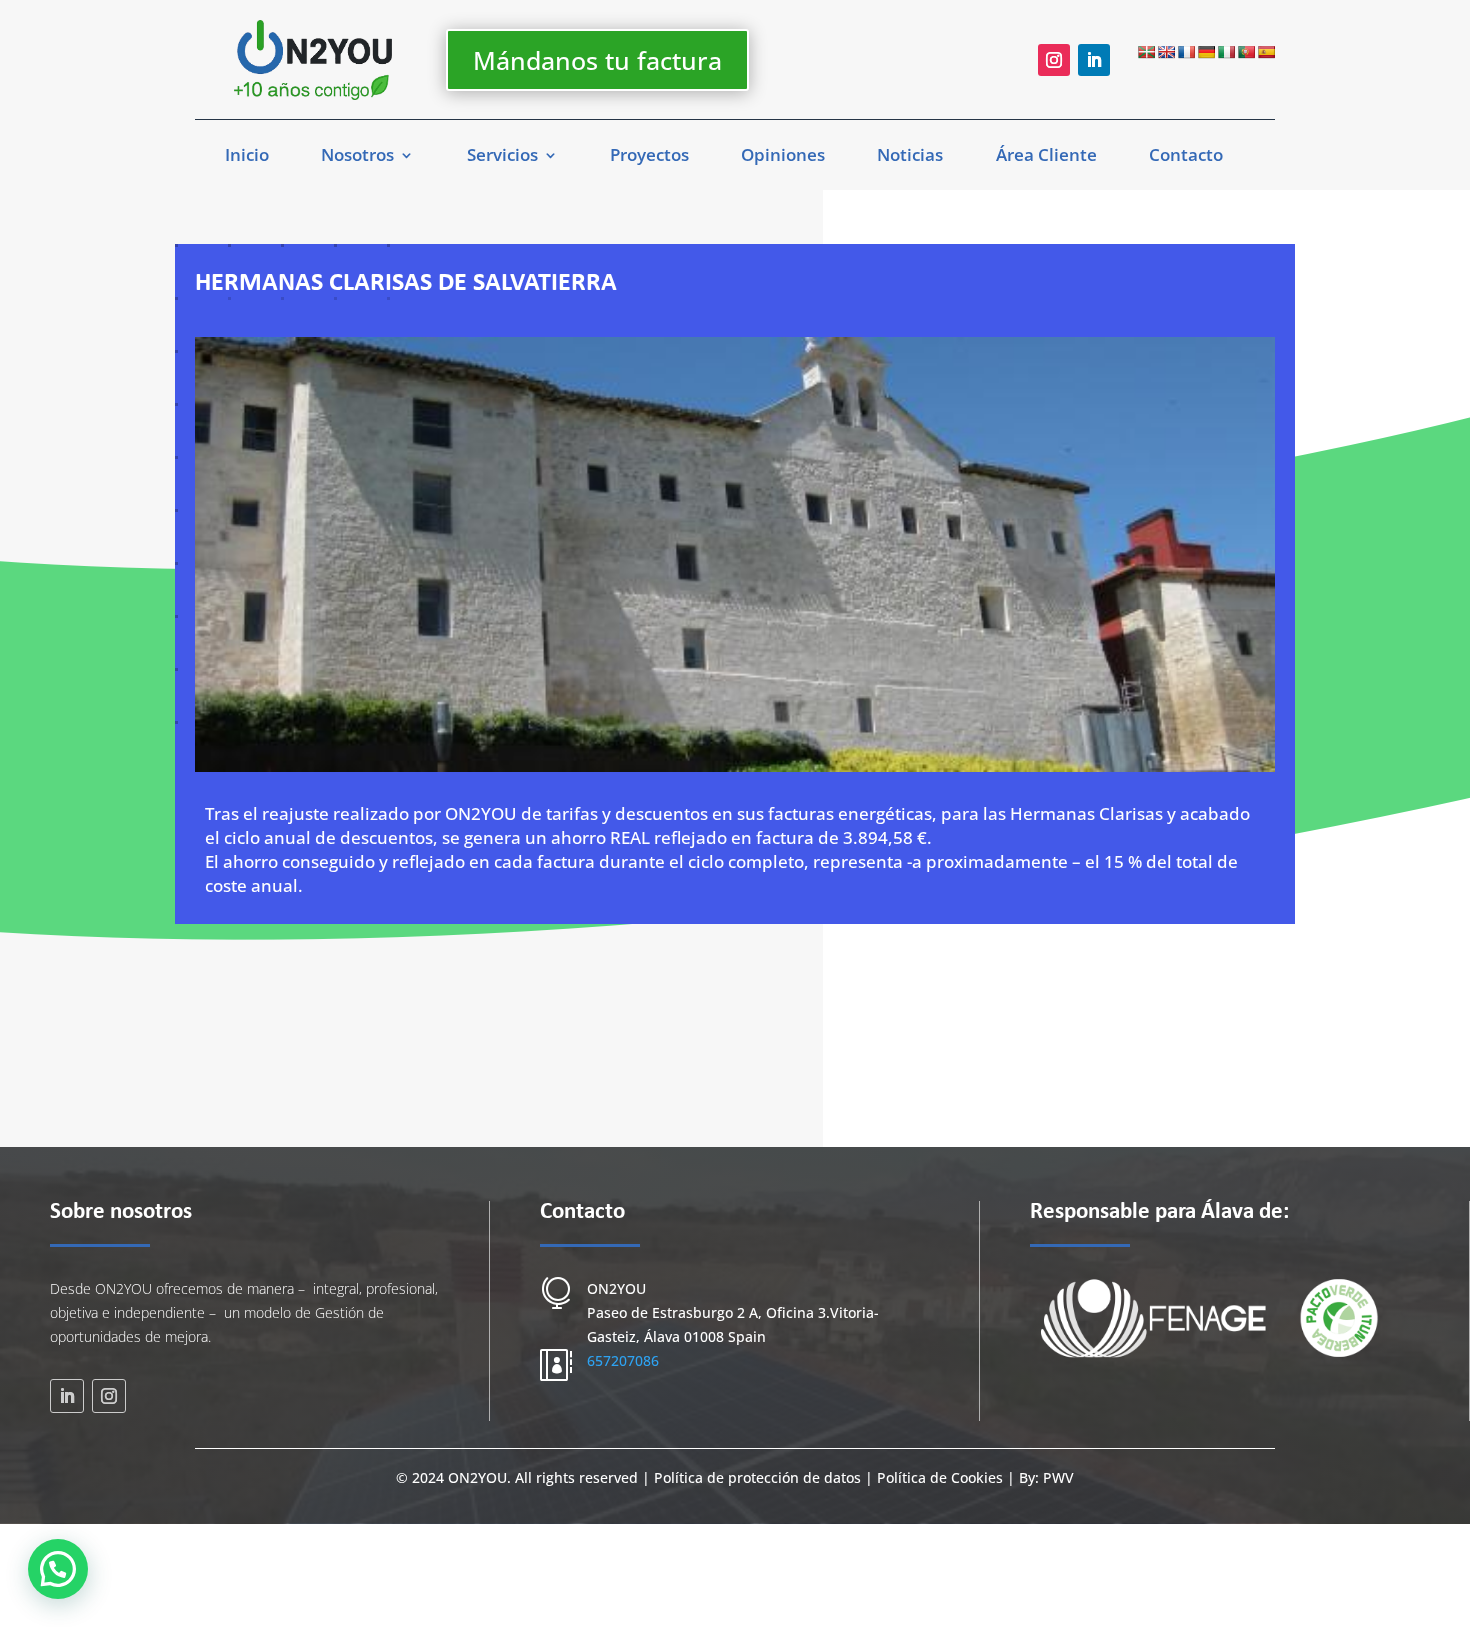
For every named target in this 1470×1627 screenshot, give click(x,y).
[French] (1186, 52)
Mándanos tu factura (597, 60)
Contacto (1186, 157)
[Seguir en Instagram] (1054, 60)
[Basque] (1146, 52)
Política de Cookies (940, 1477)
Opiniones (783, 157)
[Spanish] (1266, 52)
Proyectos (649, 157)
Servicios (502, 157)
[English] (1166, 52)
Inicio (247, 157)
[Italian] (1226, 52)
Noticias (910, 157)
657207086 (623, 1360)
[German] (1206, 52)
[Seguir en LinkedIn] (1094, 60)
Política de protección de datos (759, 1477)
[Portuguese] (1246, 52)
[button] (58, 1569)
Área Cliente (1046, 157)
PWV (1058, 1477)
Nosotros (357, 157)
